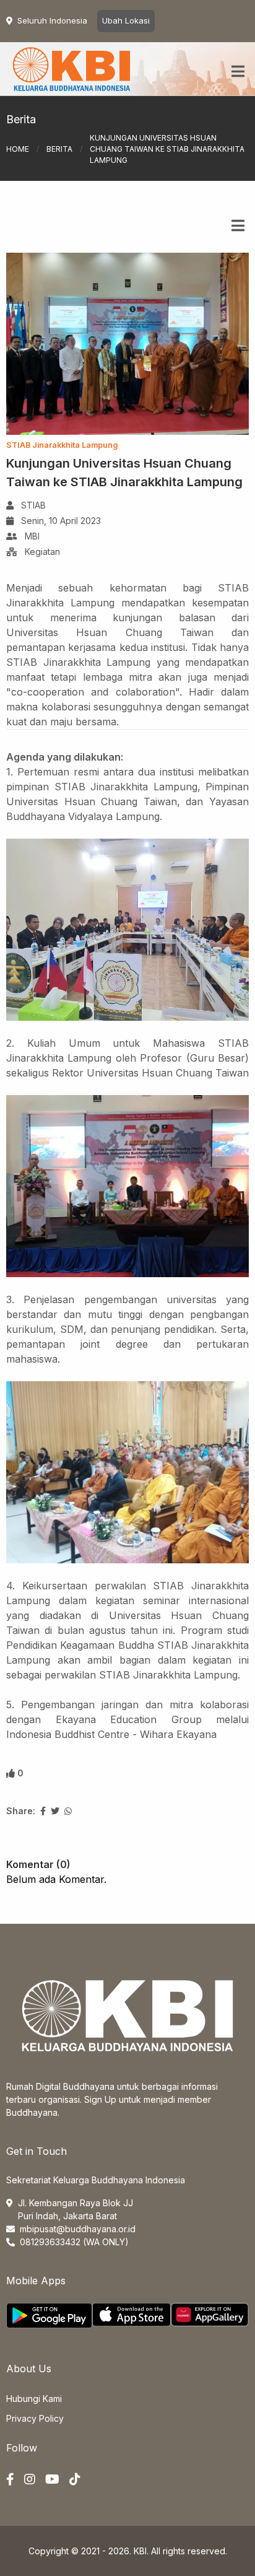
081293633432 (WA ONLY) (74, 2242)
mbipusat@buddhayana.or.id (78, 2229)
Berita (59, 149)
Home (18, 149)
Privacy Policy (35, 2418)
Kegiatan (42, 552)
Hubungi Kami (34, 2399)
